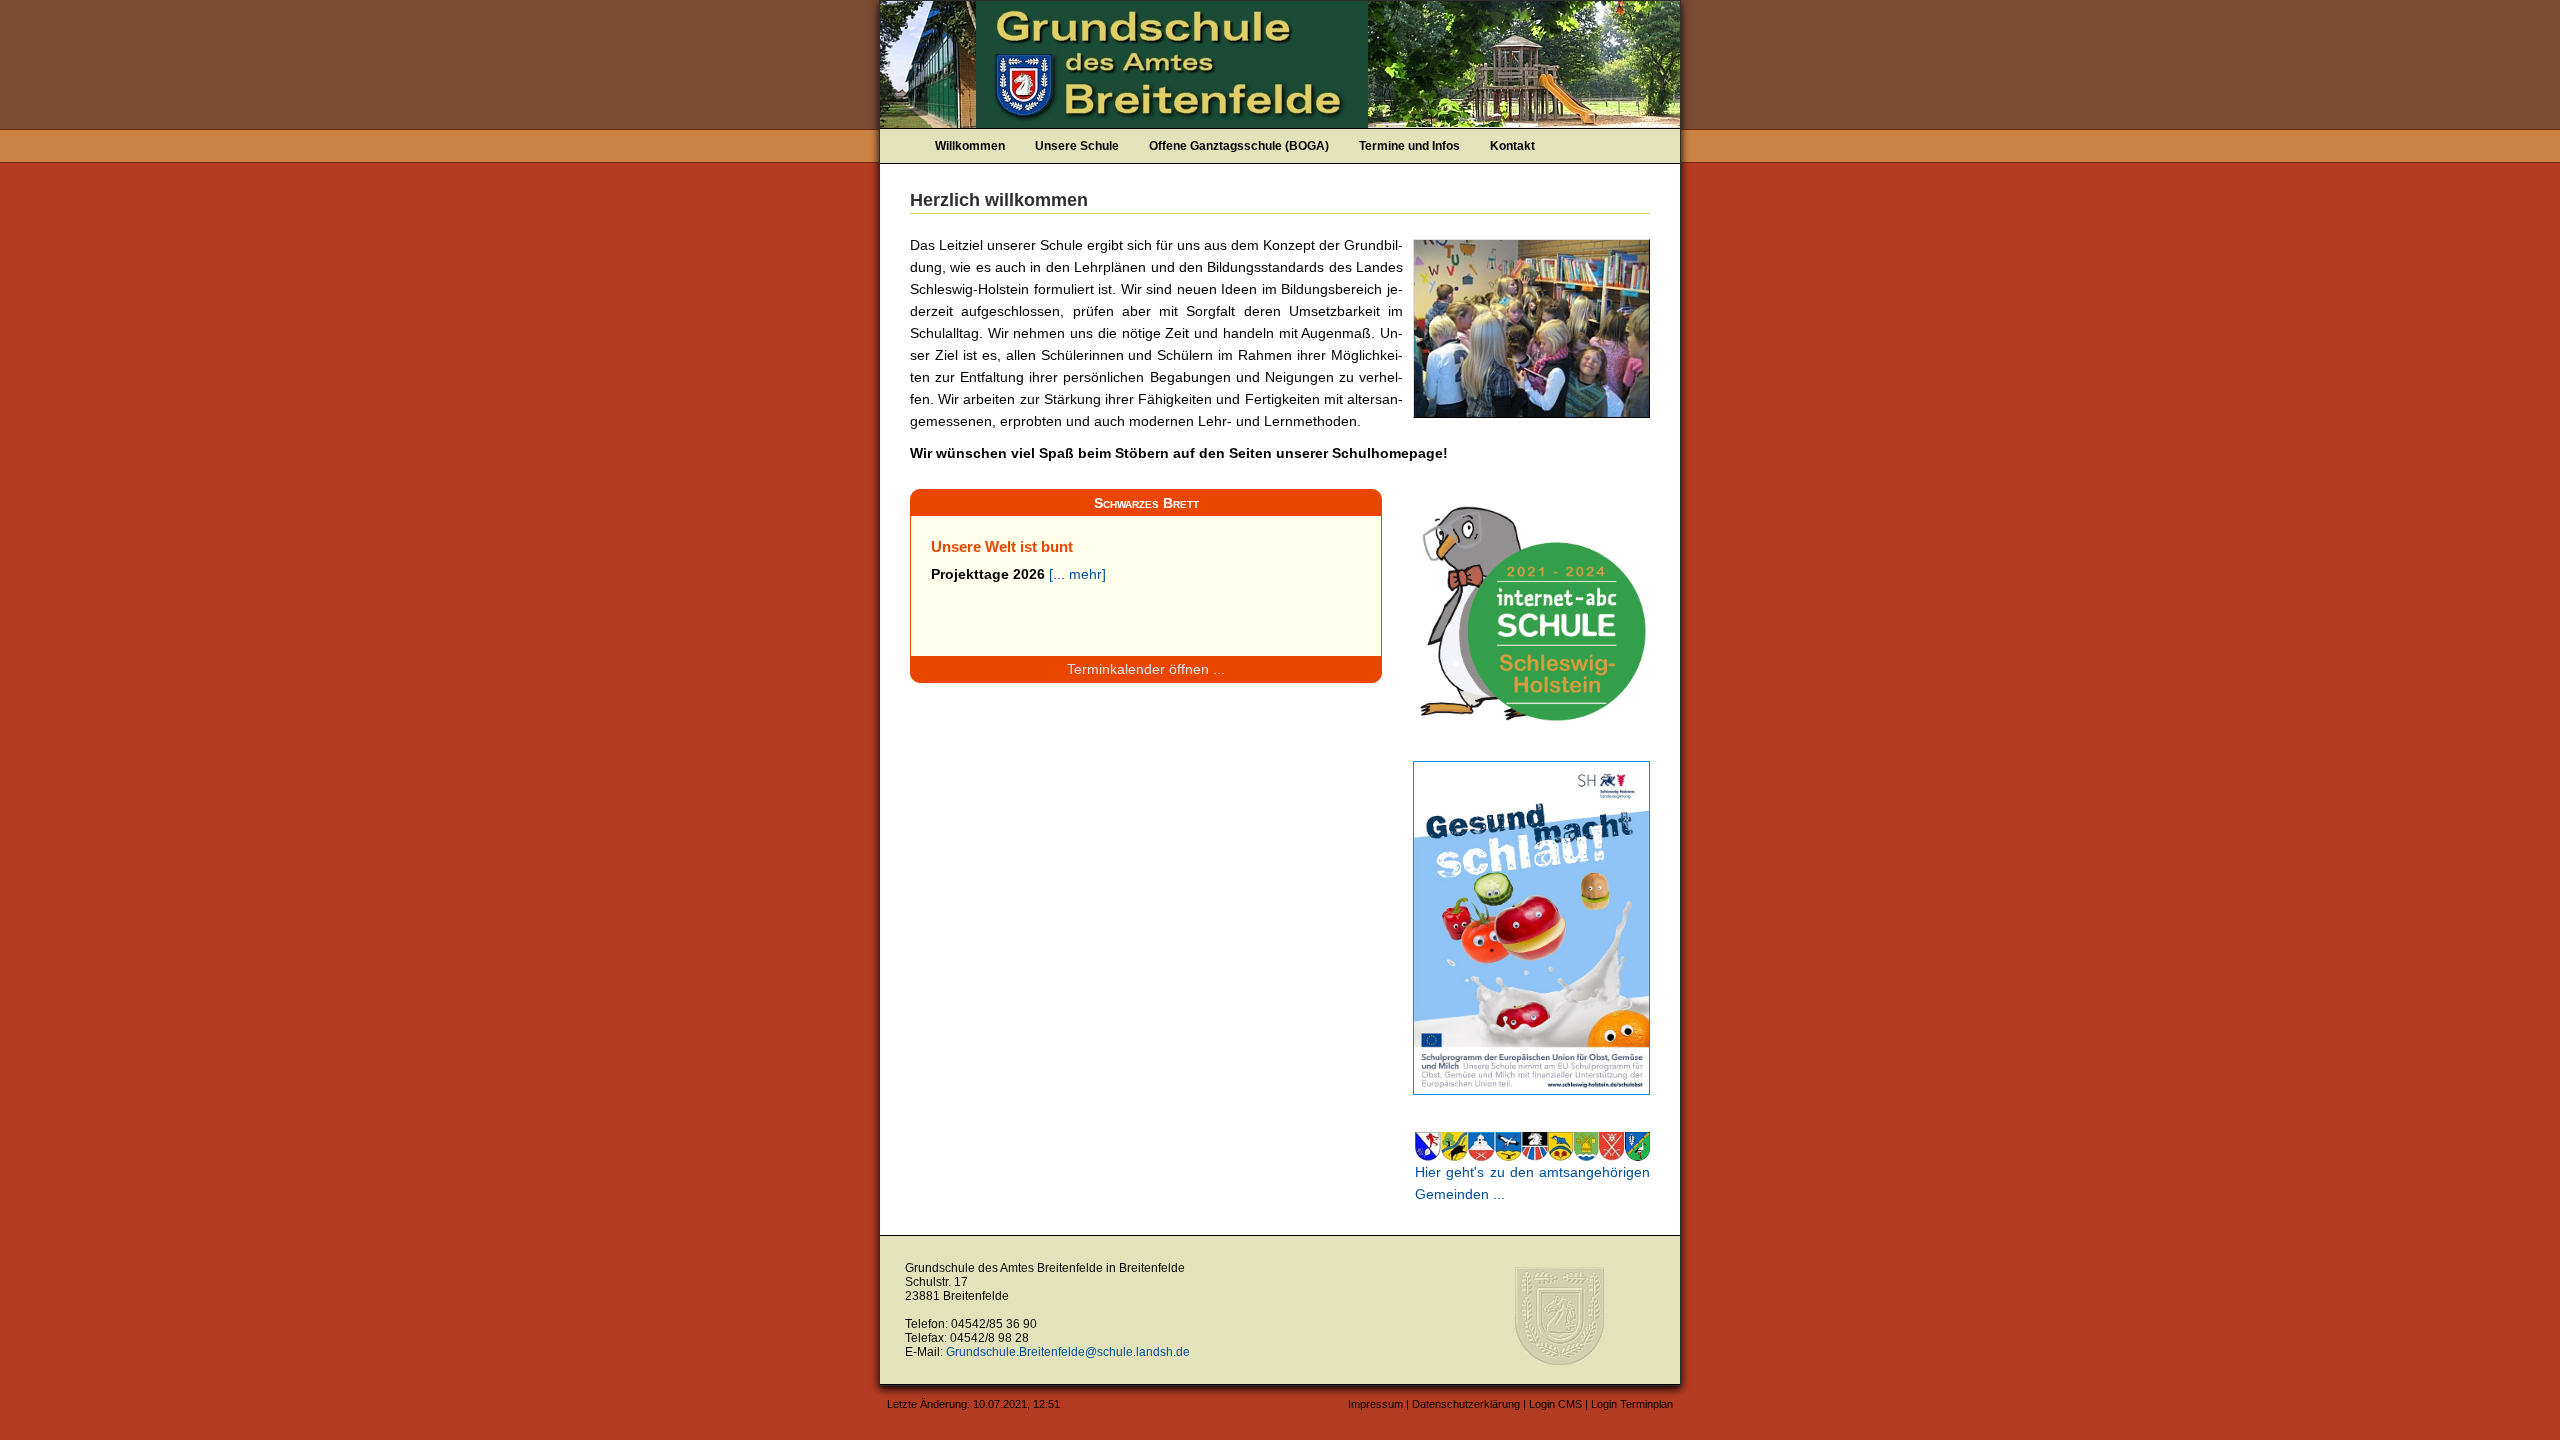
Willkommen (970, 146)
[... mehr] (1077, 574)
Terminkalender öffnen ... (1146, 669)
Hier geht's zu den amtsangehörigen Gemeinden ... (1532, 1183)
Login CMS (1555, 1404)
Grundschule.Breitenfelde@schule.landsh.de (1068, 1352)
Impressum (1375, 1404)
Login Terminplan (1632, 1404)
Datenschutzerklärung (1466, 1404)
